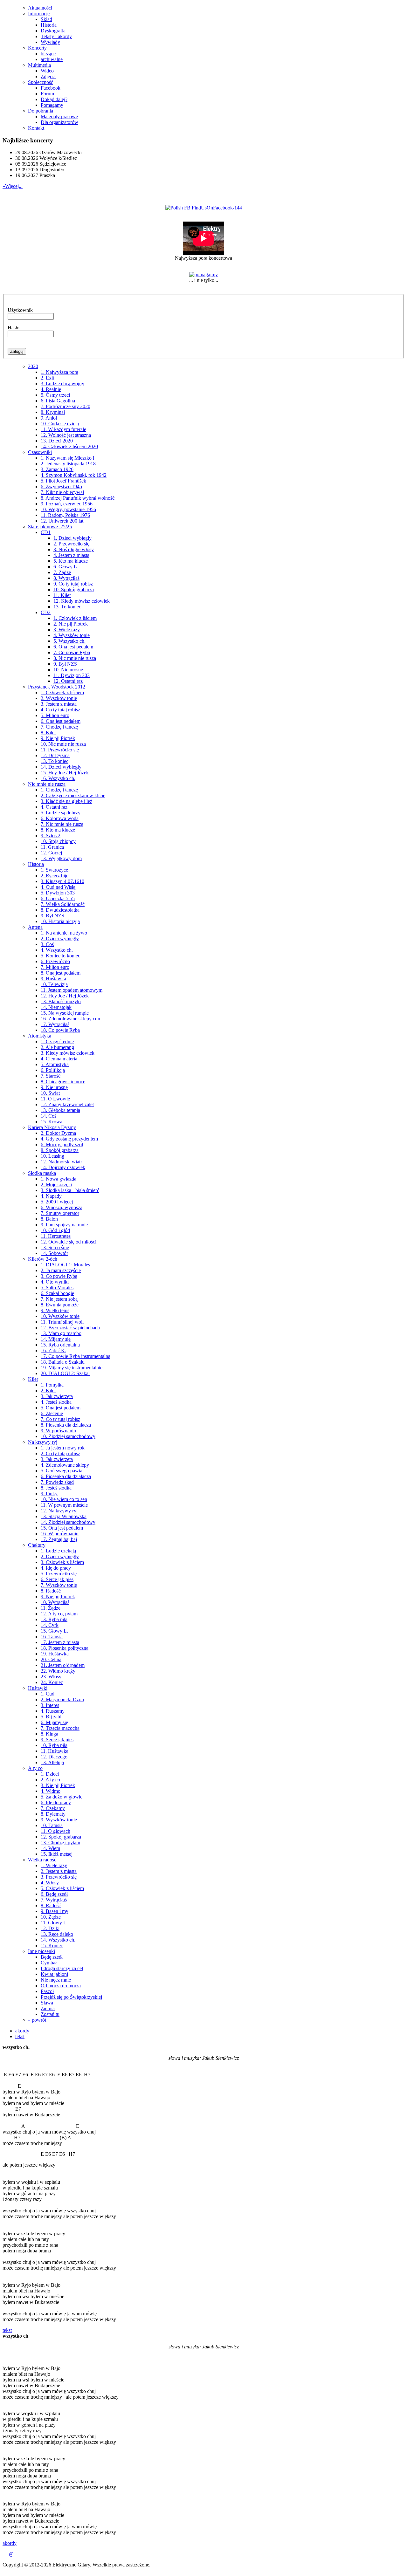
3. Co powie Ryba (59, 1276)
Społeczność (41, 82)
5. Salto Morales (57, 1288)
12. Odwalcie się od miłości (69, 1242)
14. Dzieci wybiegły (61, 767)
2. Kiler (48, 1391)
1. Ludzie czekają (58, 1551)
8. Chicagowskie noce (63, 1082)
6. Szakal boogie (57, 1293)
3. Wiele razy (67, 630)
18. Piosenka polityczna (65, 1648)
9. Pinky (49, 1494)
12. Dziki (50, 1928)
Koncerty (37, 48)
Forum (47, 94)
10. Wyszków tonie (60, 1316)
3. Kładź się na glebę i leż (66, 801)
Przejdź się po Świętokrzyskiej (71, 1997)
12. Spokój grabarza (61, 1837)
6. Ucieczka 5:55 (58, 898)
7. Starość (51, 1076)
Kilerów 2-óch (43, 1259)
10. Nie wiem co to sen (64, 1499)
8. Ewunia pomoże (60, 1305)
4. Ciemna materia (59, 1059)
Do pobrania (41, 111)
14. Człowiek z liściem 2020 (69, 446)
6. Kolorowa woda (60, 818)
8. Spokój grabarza (60, 1150)
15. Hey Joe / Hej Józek (65, 773)
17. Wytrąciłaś (55, 1024)
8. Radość (51, 1591)
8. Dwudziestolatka (60, 910)
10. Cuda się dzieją (60, 424)
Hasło (14, 328)
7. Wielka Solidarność (63, 904)
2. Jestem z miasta (59, 1871)
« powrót (37, 2020)
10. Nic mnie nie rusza (63, 744)
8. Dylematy (53, 1814)
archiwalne (52, 59)
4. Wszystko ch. (57, 950)
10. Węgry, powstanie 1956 (68, 509)
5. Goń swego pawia (62, 1471)
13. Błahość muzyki (61, 1001)
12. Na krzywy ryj (59, 1511)
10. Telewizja (54, 984)
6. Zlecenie (52, 1413)
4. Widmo (51, 1791)
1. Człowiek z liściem (75, 618)
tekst (20, 2036)
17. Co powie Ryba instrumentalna (76, 1356)
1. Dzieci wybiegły (72, 538)
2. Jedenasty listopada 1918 (68, 464)
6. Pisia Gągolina (58, 401)
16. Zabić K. (53, 1350)
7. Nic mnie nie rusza (62, 824)
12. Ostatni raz (68, 681)
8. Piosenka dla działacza (66, 1425)
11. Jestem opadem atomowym (72, 990)
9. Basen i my (55, 1911)
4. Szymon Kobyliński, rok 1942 (74, 475)
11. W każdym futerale (63, 429)
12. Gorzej (51, 853)
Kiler (33, 1379)
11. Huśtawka (55, 1751)
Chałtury (37, 1545)
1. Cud (48, 1694)
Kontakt (36, 128)
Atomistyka (40, 1036)
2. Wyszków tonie (59, 698)
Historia (49, 25)
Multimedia (39, 65)
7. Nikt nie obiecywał (62, 492)
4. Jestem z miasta (71, 555)
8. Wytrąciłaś (66, 578)
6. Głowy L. (66, 567)
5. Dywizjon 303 (58, 893)
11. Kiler (62, 595)
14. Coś (48, 1116)
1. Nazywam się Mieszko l (67, 458)
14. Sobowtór (54, 1253)
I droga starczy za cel (62, 1968)
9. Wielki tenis (55, 1310)
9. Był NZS (65, 664)
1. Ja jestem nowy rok (63, 1448)
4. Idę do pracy (56, 1568)
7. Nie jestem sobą (59, 1299)
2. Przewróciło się (71, 544)
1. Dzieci (50, 1774)
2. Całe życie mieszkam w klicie (73, 795)
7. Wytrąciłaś (54, 1900)
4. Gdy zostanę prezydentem (69, 1139)
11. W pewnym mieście (64, 1505)
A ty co (35, 1768)
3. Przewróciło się (59, 1877)
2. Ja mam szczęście (61, 1270)
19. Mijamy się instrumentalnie (72, 1368)
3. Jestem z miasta (59, 704)
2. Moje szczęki (56, 1185)
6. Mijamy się (54, 1722)
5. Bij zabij (52, 1717)
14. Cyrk (50, 1625)
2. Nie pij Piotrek (71, 624)
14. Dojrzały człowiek (63, 1167)
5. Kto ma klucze (71, 561)
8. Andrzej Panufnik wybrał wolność (78, 498)
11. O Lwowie (55, 1099)
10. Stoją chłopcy (58, 841)
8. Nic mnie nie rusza (75, 658)
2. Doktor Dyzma (58, 1133)
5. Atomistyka (55, 1064)
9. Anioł (49, 418)
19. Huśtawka (55, 1654)
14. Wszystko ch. (58, 1940)
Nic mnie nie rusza (47, 784)
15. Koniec (52, 1946)
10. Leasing (52, 1156)
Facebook (51, 88)
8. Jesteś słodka (56, 1488)
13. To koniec (67, 607)
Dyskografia (53, 31)
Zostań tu (50, 2014)
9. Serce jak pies (57, 1740)
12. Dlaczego (54, 1757)
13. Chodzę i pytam (60, 1843)
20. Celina (51, 1659)
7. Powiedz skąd (57, 1482)
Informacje (39, 14)
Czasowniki (40, 452)
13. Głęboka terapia (60, 1110)
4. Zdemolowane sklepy (65, 1465)
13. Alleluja (52, 1762)
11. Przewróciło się (60, 750)
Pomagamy (52, 105)
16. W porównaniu (60, 1534)
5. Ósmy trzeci (55, 395)
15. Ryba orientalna (60, 1345)
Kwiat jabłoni (54, 1974)
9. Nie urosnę (54, 1087)
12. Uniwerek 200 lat (62, 521)
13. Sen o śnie (55, 1247)
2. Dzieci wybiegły (60, 939)
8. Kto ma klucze (58, 830)
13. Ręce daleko (57, 1934)
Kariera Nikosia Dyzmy (52, 1127)
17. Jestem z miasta (60, 1642)
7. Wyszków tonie (59, 1585)
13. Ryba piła (54, 1619)
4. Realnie (51, 389)
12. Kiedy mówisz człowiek (82, 601)
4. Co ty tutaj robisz (60, 710)
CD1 (46, 532)
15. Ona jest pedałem (62, 1528)
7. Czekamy (53, 1808)
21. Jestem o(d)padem (63, 1665)
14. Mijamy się (56, 1339)
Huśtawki (38, 1688)
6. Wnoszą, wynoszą (62, 1207)
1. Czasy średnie (57, 1041)
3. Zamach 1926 (57, 469)
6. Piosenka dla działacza (66, 1476)
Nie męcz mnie (56, 1980)
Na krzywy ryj (43, 1442)
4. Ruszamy (53, 1711)
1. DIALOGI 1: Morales (65, 1265)
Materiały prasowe (59, 116)
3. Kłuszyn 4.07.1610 (62, 881)
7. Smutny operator (60, 1213)
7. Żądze (62, 572)
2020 (33, 366)
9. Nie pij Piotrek (58, 738)
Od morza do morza (61, 1986)
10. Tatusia (52, 1825)
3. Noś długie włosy (74, 549)
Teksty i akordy (56, 36)
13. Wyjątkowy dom (61, 858)
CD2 (46, 612)
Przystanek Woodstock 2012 (57, 687)
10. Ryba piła (54, 1745)
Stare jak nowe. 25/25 (50, 527)
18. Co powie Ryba (60, 1030)
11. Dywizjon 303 (72, 675)
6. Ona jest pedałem (73, 647)
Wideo (47, 71)
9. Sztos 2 (51, 836)
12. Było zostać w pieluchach (70, 1328)
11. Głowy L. (54, 1923)
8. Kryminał (53, 412)
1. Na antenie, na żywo (64, 933)
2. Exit (47, 378)
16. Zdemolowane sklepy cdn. (71, 1019)
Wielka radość (42, 1860)
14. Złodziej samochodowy (68, 1522)
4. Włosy (50, 1883)
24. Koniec (52, 1682)
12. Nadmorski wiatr (61, 1162)
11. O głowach (55, 1831)
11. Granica (52, 847)
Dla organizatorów (59, 122)
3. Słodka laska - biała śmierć (70, 1190)
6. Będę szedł (54, 1894)
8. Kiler (48, 733)
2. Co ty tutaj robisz (60, 1453)
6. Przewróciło (55, 961)
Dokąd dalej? (54, 99)
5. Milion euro (55, 715)
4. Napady (51, 1196)
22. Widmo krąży (58, 1671)
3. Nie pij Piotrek (58, 1785)
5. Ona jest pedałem (61, 1408)
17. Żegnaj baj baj (59, 1539)
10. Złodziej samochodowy (68, 1436)
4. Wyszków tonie (72, 635)
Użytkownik (20, 310)
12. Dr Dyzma (55, 755)
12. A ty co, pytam (59, 1614)
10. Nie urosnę (68, 670)
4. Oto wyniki (55, 1282)
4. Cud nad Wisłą (58, 887)
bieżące (48, 54)
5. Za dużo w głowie (62, 1797)
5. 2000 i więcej (57, 1202)
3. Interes (50, 1705)
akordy (22, 2031)
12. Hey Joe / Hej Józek (65, 996)
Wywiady (50, 42)
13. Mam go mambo (61, 1333)
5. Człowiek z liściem (62, 1888)
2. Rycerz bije (55, 876)
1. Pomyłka (52, 1385)
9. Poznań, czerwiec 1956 (67, 504)
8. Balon (49, 1219)
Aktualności (40, 8)
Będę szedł (52, 1957)
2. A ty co (50, 1780)
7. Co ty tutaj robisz (60, 1419)
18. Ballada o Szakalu (63, 1362)
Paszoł (47, 1991)
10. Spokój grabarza (74, 589)
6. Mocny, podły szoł (62, 1144)
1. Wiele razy (54, 1865)
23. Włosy (51, 1677)
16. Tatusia (52, 1637)
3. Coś (47, 944)
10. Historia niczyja (60, 921)
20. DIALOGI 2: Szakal (65, 1373)
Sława (47, 2003)
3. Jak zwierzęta (57, 1396)
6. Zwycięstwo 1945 (61, 486)
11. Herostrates (56, 1236)
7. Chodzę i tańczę (59, 727)
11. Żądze (51, 1608)
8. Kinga (49, 1734)
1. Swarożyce (54, 870)
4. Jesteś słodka (56, 1402)
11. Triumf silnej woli (62, 1322)
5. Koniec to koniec (60, 956)
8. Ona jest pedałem (61, 973)
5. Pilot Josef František (63, 481)
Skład (46, 19)
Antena (35, 927)
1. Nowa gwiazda (59, 1179)
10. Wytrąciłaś (55, 1602)
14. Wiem (50, 1848)
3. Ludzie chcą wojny (62, 384)
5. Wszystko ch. (69, 641)
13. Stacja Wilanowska (64, 1516)
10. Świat (50, 1093)
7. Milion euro (55, 967)
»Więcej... (13, 186)
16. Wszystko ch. (58, 778)
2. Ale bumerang (57, 1047)
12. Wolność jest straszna (66, 435)
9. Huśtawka (53, 979)
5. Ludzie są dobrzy (61, 813)
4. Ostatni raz (54, 807)
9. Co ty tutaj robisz (73, 584)
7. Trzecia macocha (60, 1728)
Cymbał (49, 1963)
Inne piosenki (41, 1951)
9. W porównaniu (58, 1431)
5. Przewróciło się (59, 1574)
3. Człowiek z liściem (62, 1562)
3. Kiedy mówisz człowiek (68, 1053)
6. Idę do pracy (56, 1802)
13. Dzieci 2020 (57, 441)
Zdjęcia (48, 76)
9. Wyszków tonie (59, 1820)
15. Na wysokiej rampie (65, 1013)
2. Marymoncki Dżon (62, 1699)
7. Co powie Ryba (72, 652)
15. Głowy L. (54, 1631)
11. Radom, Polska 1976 (65, 515)
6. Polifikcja (53, 1070)
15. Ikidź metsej (57, 1854)
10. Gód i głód (55, 1230)
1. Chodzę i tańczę (59, 790)
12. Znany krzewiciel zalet (67, 1104)
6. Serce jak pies (57, 1579)
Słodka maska (42, 1173)
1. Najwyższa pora (59, 372)
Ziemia (48, 2008)
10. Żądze (51, 1917)
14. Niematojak (56, 1007)
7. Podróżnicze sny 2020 (66, 406)
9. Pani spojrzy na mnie (64, 1225)
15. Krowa (52, 1122)
